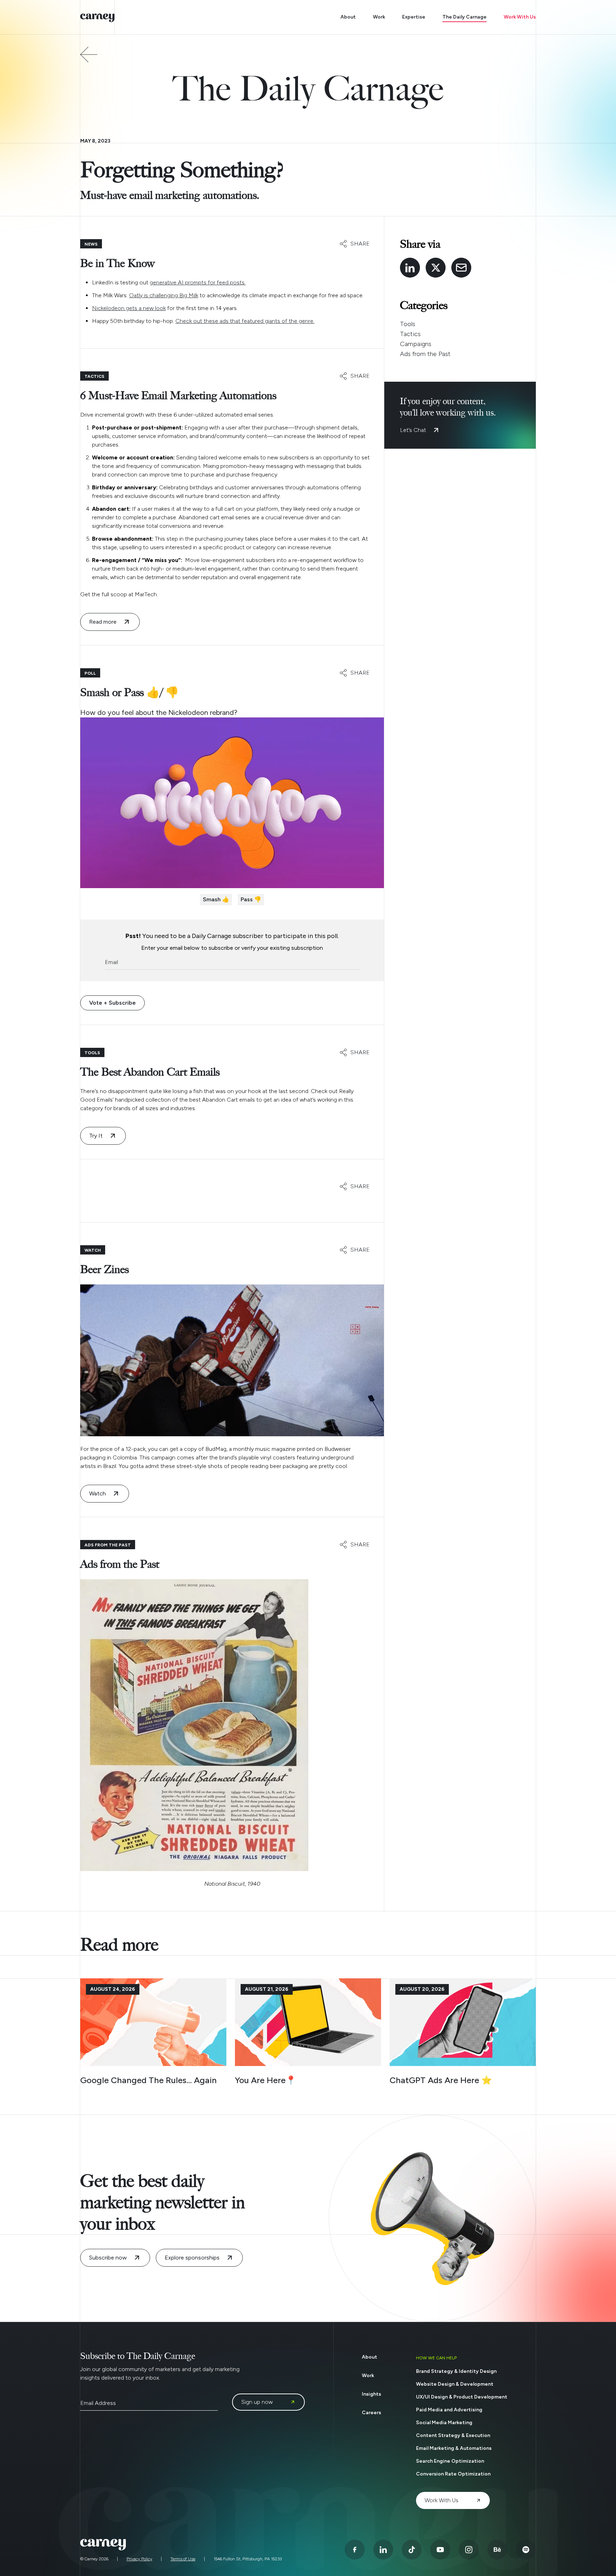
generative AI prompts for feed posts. (198, 282)
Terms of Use (183, 2559)
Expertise (414, 17)
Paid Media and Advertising (449, 2410)
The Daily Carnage (464, 17)
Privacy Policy (139, 2559)
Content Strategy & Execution (453, 2435)
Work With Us (520, 17)
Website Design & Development (455, 2384)
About (348, 17)
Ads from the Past (425, 354)
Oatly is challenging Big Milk (164, 295)
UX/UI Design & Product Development (462, 2397)
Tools (408, 324)
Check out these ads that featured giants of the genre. (245, 321)
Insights (371, 2394)
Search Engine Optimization (450, 2461)
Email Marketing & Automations (454, 2448)
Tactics (410, 334)
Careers (371, 2413)
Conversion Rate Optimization (453, 2474)
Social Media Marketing (444, 2423)
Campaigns (416, 344)
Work (379, 17)
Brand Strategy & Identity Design (456, 2371)
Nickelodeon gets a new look (129, 308)
